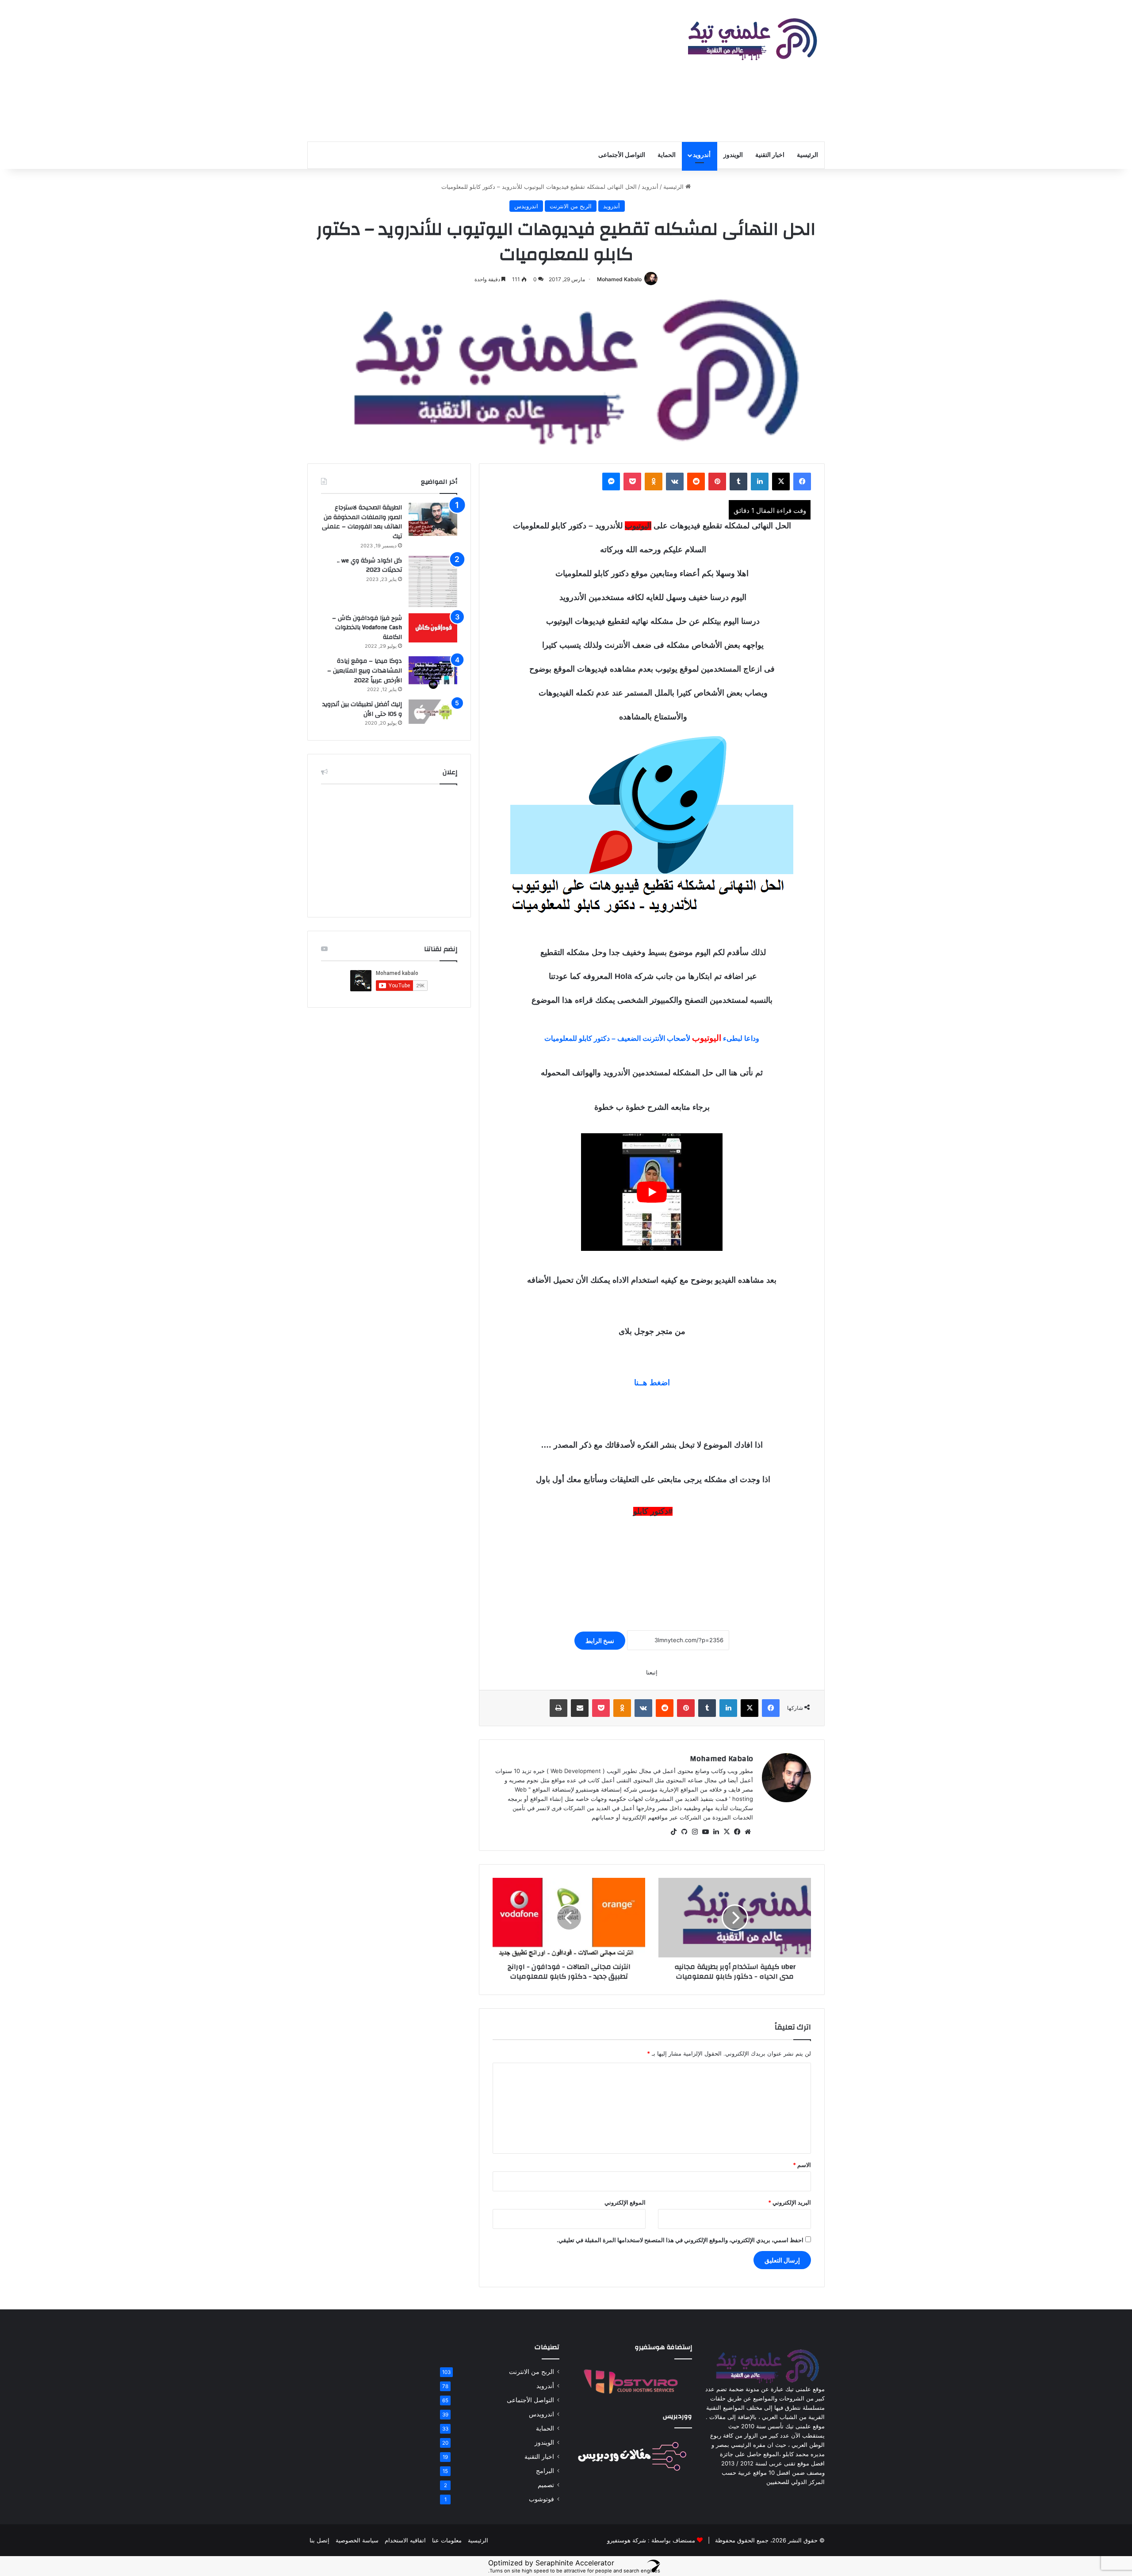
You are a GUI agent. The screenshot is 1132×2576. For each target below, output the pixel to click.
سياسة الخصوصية (357, 2540)
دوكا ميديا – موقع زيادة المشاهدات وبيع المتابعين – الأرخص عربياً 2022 (365, 671)
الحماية (667, 155)
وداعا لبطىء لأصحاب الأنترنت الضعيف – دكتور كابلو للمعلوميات (652, 1038)
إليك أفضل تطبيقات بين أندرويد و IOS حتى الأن (362, 709)
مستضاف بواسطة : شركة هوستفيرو (651, 2540)
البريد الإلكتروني (790, 2202)
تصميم (546, 2485)
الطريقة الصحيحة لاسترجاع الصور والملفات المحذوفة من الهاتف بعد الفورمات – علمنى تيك (362, 522)
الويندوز (733, 155)
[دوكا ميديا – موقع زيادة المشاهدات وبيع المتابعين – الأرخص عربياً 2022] (433, 673)
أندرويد (702, 155)
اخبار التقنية (770, 155)
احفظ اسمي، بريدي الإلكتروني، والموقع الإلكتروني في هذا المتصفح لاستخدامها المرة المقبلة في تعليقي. (680, 2240)
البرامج (545, 2471)
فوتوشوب (541, 2499)
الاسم (802, 2165)
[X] (727, 1832)
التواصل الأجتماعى (622, 155)
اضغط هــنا (652, 1383)
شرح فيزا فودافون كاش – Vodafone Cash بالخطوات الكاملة (367, 628)
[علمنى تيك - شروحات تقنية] (750, 40)
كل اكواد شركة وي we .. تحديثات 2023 (369, 566)
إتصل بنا (319, 2540)
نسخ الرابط (600, 1641)
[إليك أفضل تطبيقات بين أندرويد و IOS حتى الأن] (433, 712)
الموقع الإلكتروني (625, 2202)
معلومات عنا (447, 2540)
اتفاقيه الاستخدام (405, 2540)
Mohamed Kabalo (619, 279)
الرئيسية (807, 155)
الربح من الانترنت (571, 206)
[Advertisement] (478, 71)
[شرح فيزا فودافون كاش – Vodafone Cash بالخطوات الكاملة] (433, 628)
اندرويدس (526, 206)
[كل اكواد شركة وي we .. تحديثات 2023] (433, 581)
